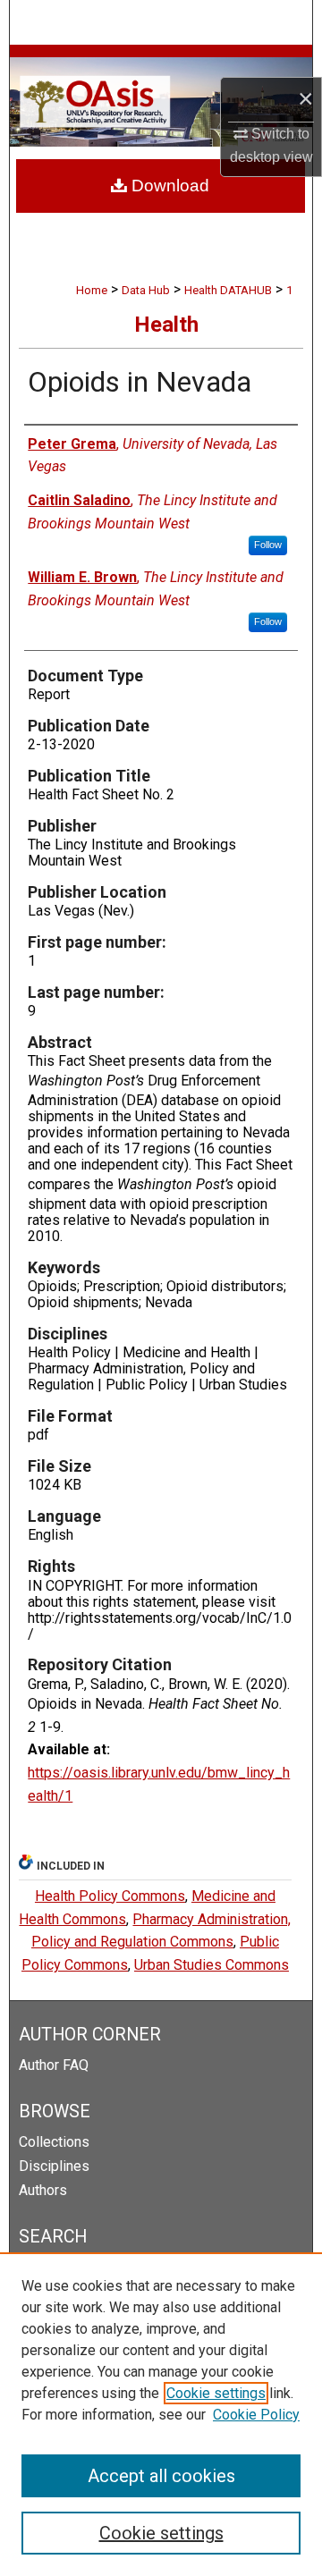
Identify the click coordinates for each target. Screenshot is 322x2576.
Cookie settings (216, 2393)
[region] (161, 2414)
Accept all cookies (161, 2476)
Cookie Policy (256, 2415)
